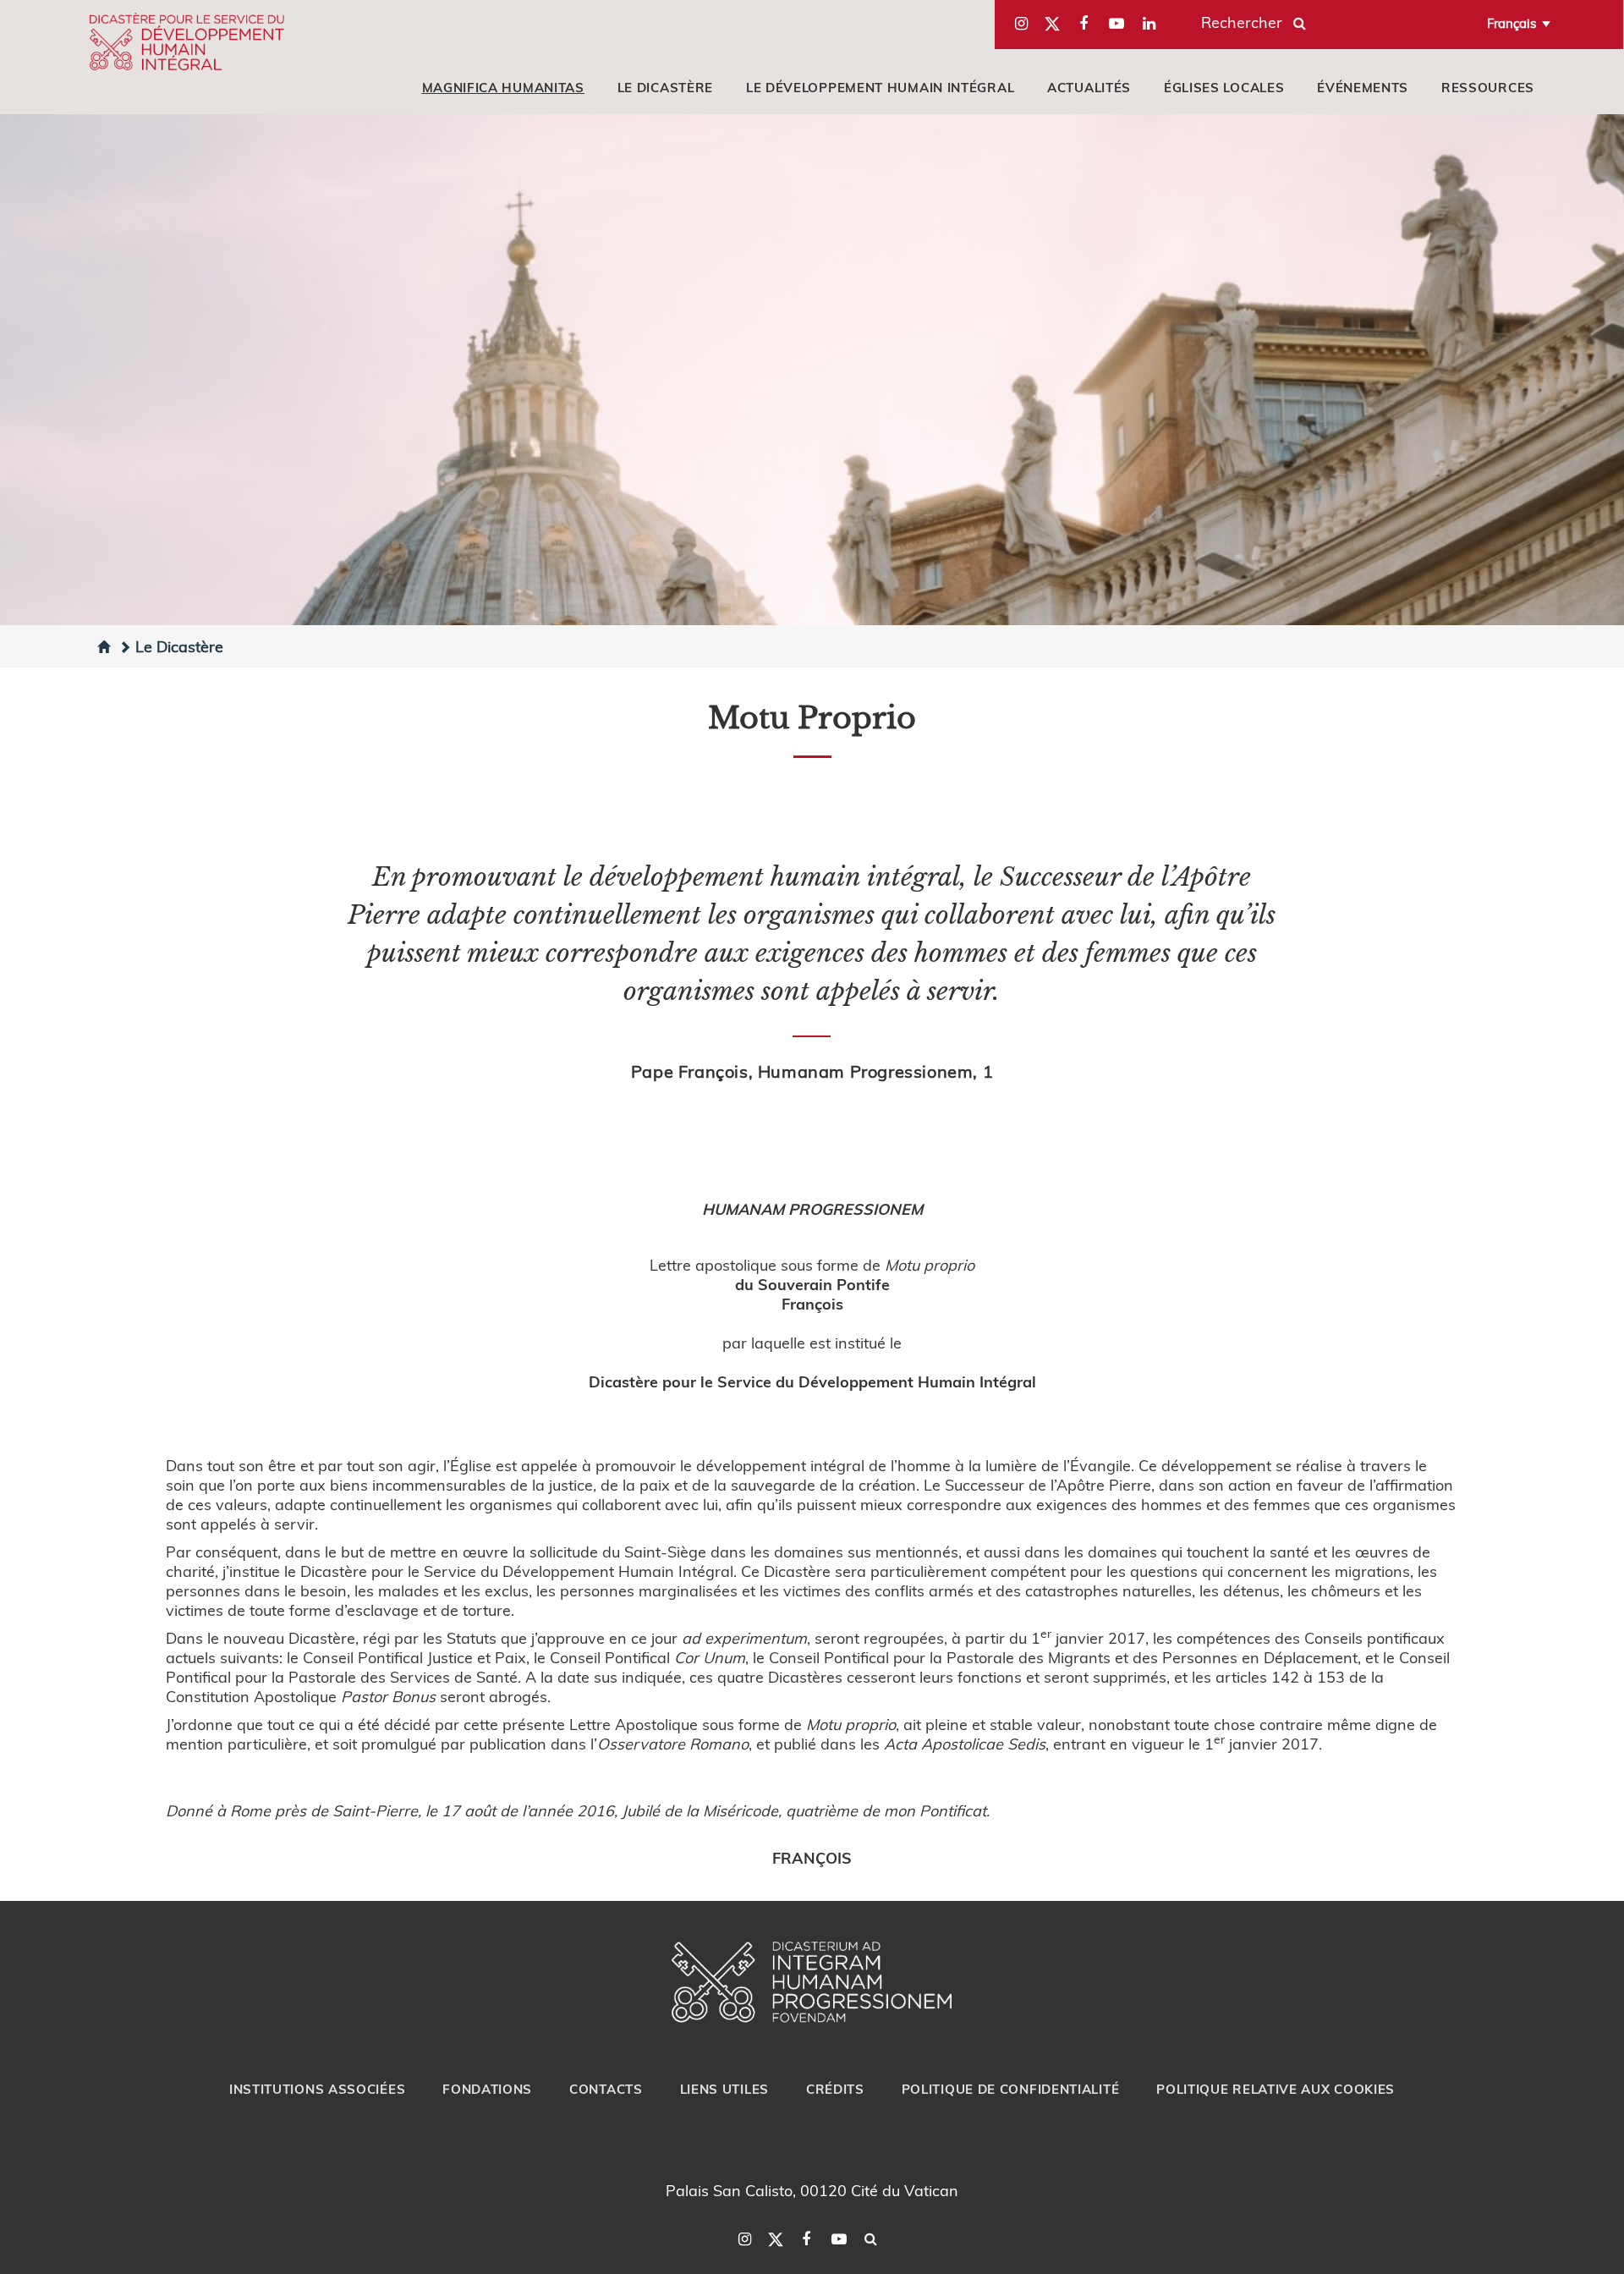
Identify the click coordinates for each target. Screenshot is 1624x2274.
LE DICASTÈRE (665, 87)
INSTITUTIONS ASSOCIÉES (317, 2089)
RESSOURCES (1488, 87)
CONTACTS (606, 2089)
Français (1512, 23)
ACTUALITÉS (1089, 87)
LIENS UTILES (724, 2089)
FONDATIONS (487, 2089)
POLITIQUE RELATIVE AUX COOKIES (1276, 2089)
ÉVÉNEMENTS (1363, 87)
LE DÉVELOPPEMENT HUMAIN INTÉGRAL (880, 87)
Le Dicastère (179, 646)
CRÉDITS (835, 2089)
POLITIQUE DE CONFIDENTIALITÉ (1011, 2089)
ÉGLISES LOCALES (1224, 87)
